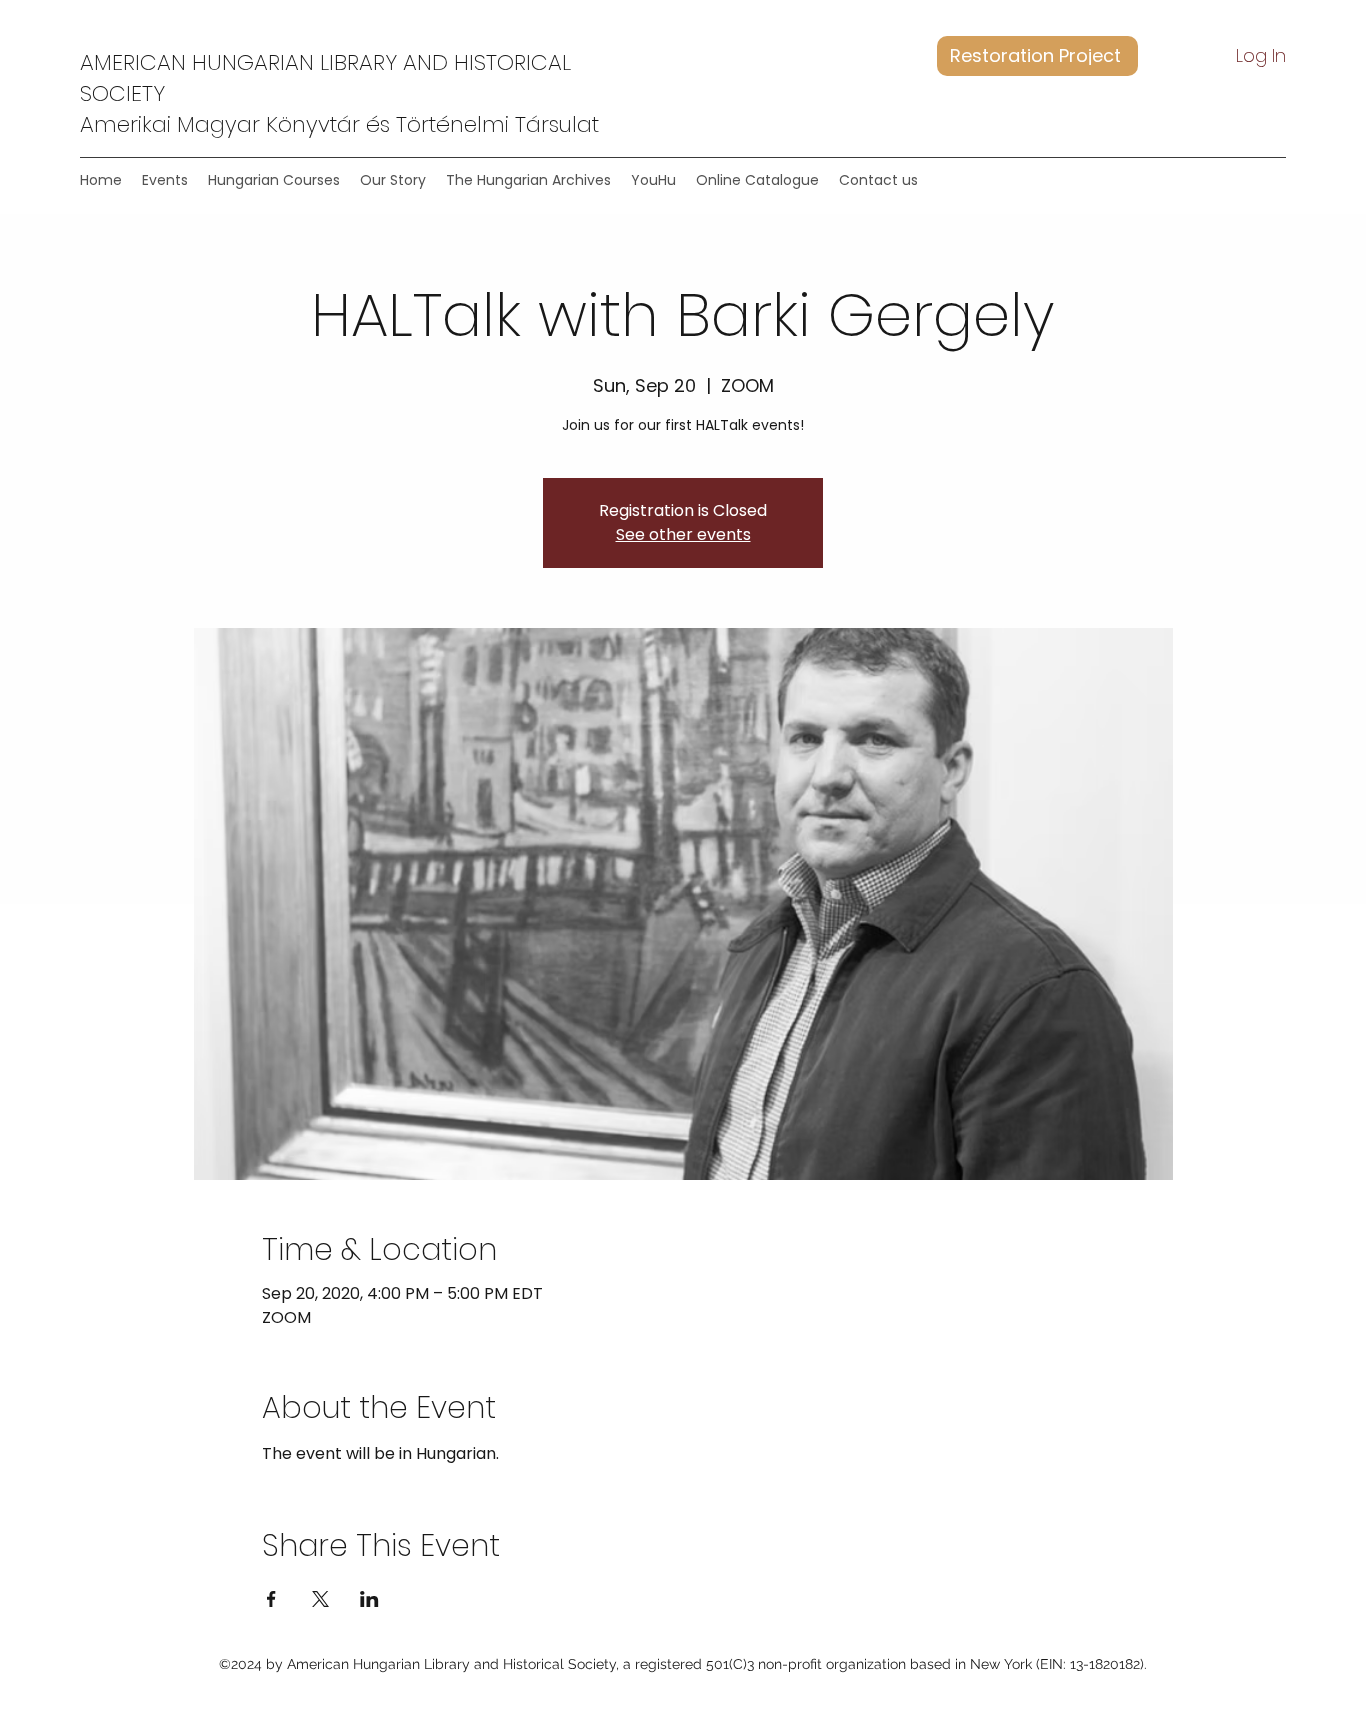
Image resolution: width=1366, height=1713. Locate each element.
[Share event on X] (320, 1599)
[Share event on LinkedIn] (369, 1599)
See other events (683, 534)
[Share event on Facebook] (271, 1599)
